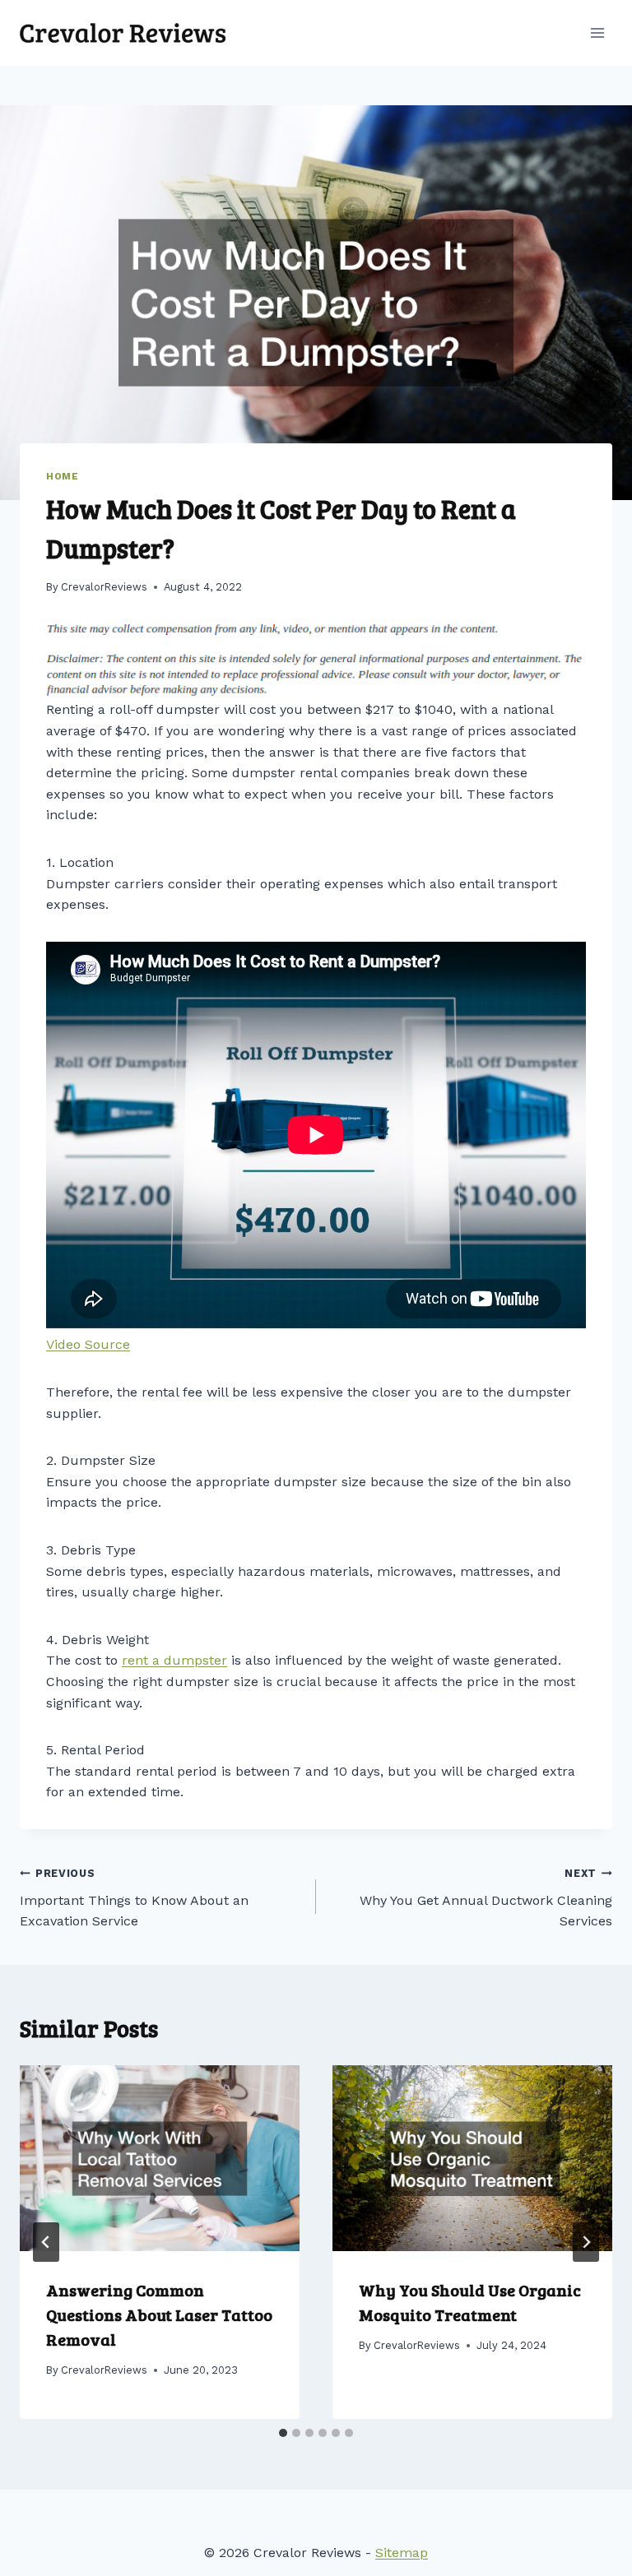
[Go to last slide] (46, 2242)
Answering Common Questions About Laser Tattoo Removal (159, 2314)
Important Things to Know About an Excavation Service (134, 1898)
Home (62, 477)
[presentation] (160, 2159)
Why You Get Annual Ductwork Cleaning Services (486, 1898)
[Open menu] (597, 32)
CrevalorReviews (104, 587)
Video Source (88, 1344)
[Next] (586, 2242)
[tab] (283, 2433)
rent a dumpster (174, 1660)
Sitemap (402, 2553)
